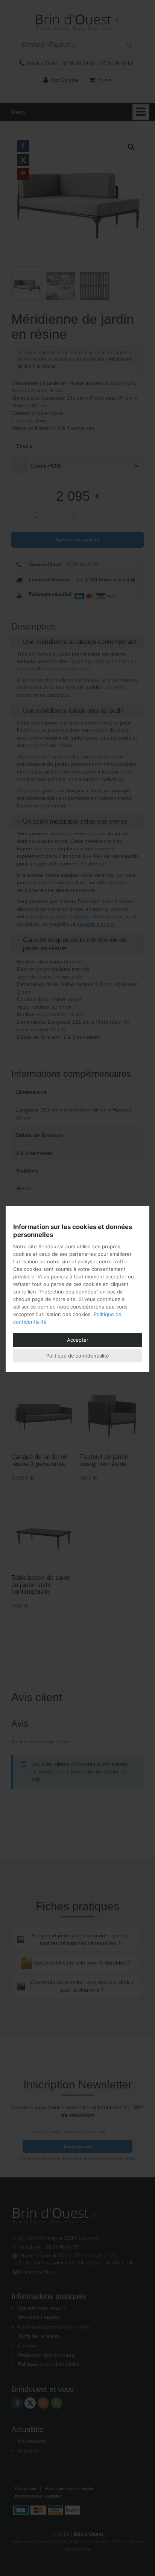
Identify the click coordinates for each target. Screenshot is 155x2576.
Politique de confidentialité (78, 1356)
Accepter (78, 1340)
